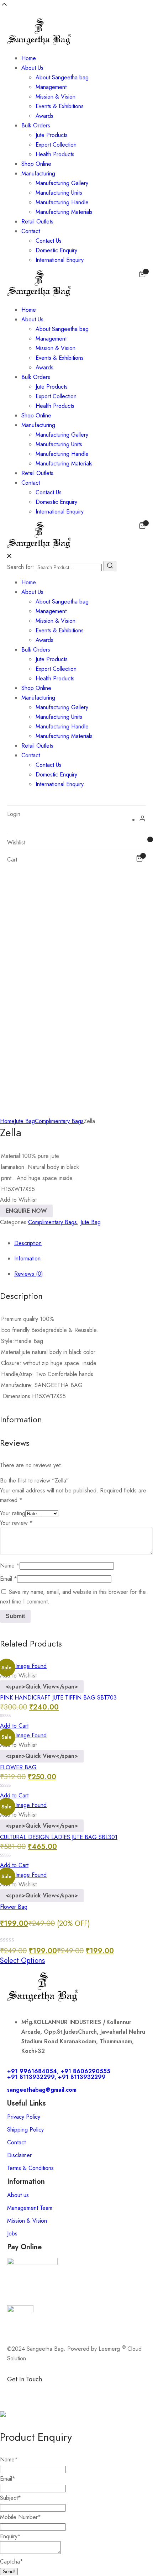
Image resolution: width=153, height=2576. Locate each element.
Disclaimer (19, 2155)
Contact (31, 231)
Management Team (30, 2208)
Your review (16, 1523)
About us (18, 2195)
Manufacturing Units (59, 193)
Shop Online (36, 164)
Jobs (12, 2233)
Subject (10, 2498)
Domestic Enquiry (56, 250)
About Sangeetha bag (62, 77)
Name (10, 1566)
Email (9, 1579)
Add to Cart (14, 1726)
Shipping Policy (25, 2130)
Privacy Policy (24, 2117)
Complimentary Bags (59, 1121)
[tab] (84, 1243)
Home (29, 58)
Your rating (13, 1513)
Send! (9, 2572)
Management (51, 87)
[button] (18, 1200)
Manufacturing (38, 173)
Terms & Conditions (30, 2168)
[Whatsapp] (36, 2391)
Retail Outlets (37, 222)
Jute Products (52, 135)
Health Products (55, 154)
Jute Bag (25, 1121)
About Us (32, 68)
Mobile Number (20, 2517)
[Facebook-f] (16, 2391)
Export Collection (56, 145)
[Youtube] (94, 2391)
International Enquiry (60, 260)
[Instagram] (55, 2391)
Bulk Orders (36, 125)
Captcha (12, 2562)
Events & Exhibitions (60, 106)
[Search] (110, 566)
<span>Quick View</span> (42, 1687)
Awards (44, 116)
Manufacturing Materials (64, 212)
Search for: (21, 567)
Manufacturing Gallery (62, 183)
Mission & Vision (56, 97)
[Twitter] (75, 2391)
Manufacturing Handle (62, 202)
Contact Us (49, 241)
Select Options (22, 1961)
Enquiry (10, 2536)
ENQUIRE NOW (26, 1211)
